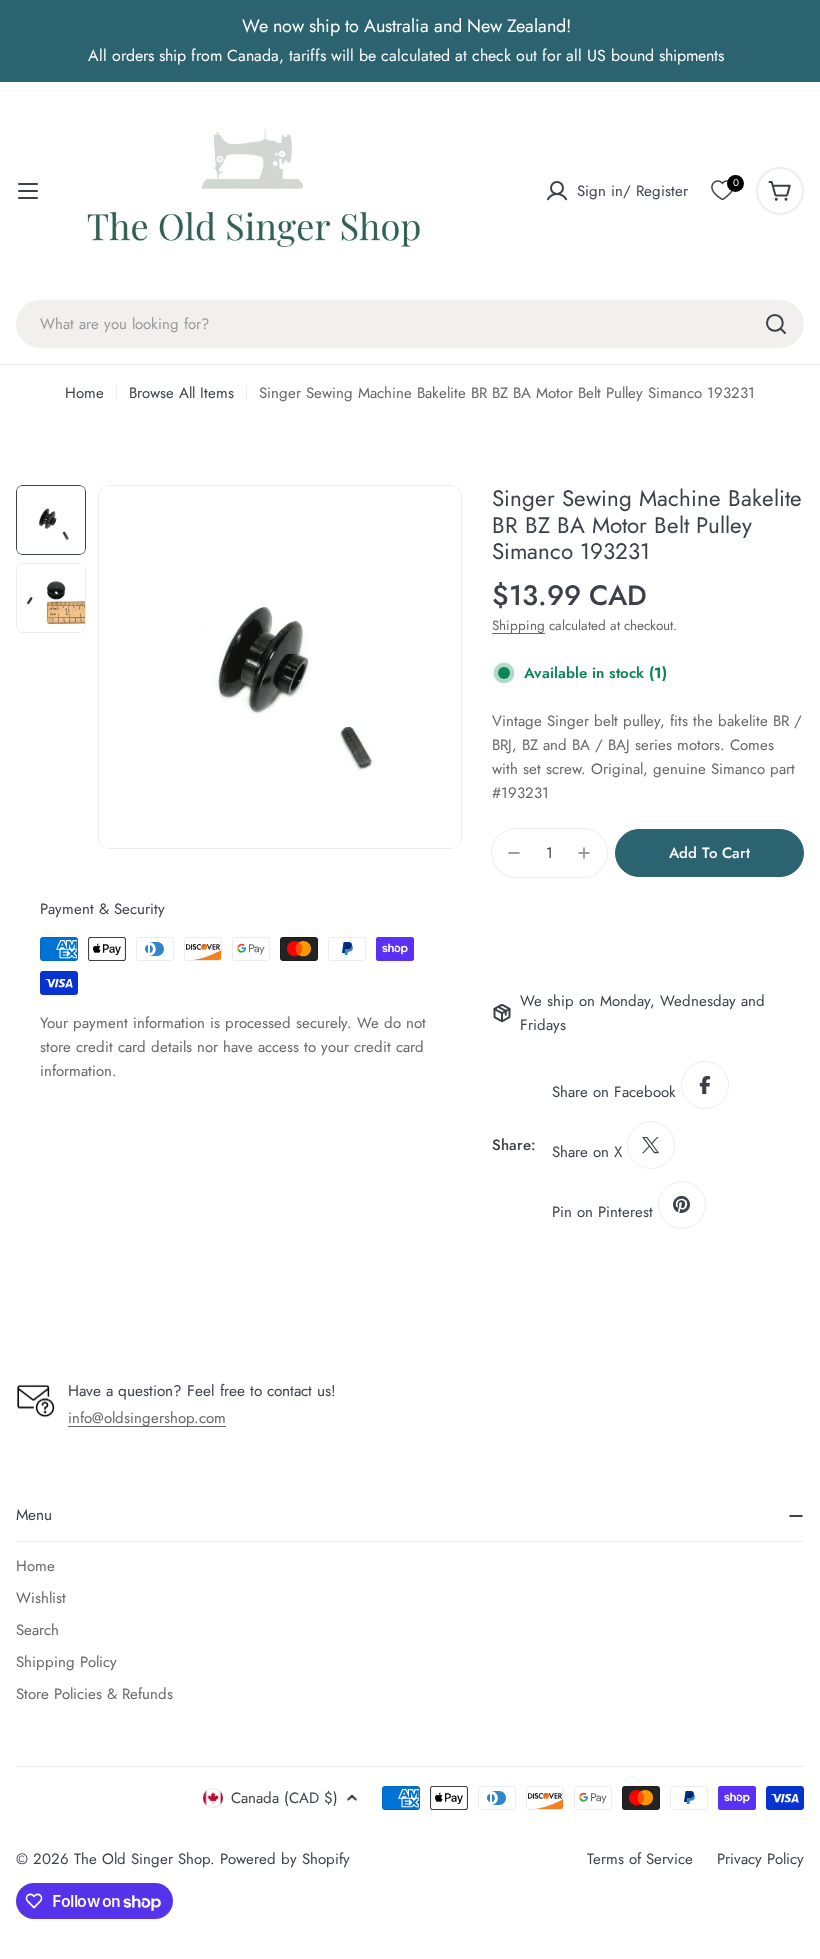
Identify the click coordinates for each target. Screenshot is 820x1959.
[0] (722, 191)
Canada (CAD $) (284, 1798)
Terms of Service (640, 1859)
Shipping (518, 625)
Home (84, 393)
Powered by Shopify (285, 1859)
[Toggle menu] (28, 191)
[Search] (776, 324)
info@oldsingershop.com (147, 1418)
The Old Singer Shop (142, 1859)
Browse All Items (181, 393)
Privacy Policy (760, 1859)
